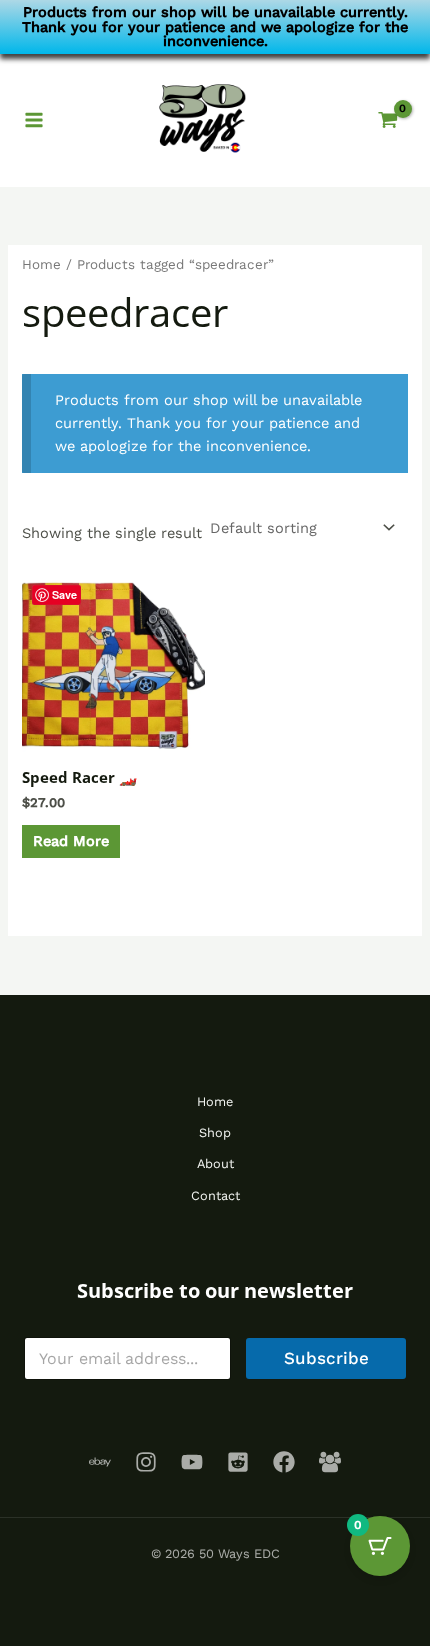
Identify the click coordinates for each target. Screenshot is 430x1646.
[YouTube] (192, 1462)
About (215, 1163)
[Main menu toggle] (34, 120)
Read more (71, 841)
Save (64, 594)
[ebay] (100, 1462)
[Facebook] (284, 1462)
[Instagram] (146, 1462)
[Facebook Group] (330, 1462)
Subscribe (326, 1358)
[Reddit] (238, 1462)
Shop (215, 1132)
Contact (215, 1195)
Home (41, 264)
